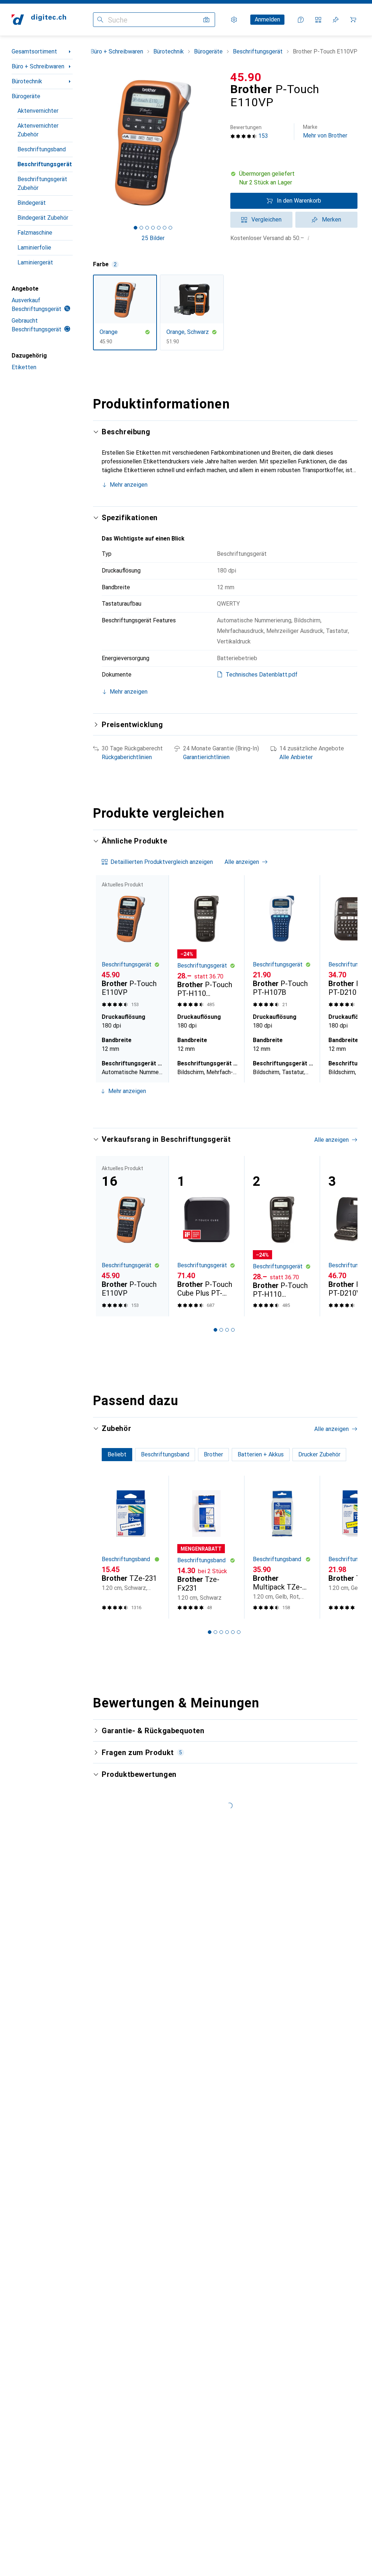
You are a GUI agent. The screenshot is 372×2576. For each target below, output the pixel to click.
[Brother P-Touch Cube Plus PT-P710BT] (206, 1236)
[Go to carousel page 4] (227, 1109)
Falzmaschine (35, 233)
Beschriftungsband (42, 149)
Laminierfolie (34, 248)
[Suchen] (100, 20)
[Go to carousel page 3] (221, 1109)
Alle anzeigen (242, 862)
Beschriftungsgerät (45, 164)
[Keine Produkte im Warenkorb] (353, 20)
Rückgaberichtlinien (127, 757)
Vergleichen (266, 220)
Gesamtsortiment (34, 51)
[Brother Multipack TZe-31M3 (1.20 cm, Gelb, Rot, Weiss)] (282, 1547)
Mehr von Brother (325, 131)
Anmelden (267, 19)
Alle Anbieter (296, 757)
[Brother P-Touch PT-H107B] (282, 942)
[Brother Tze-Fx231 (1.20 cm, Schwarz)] (206, 1547)
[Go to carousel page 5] (233, 1109)
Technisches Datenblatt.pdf (262, 675)
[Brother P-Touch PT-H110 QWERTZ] (206, 942)
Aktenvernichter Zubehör (38, 130)
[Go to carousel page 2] (215, 1109)
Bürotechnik (27, 81)
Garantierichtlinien (206, 757)
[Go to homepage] (39, 20)
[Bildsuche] (206, 20)
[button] (294, 178)
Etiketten (24, 367)
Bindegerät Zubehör (43, 218)
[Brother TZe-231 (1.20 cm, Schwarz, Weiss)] (131, 1547)
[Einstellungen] (234, 20)
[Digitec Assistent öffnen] (301, 20)
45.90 (246, 77)
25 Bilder (153, 238)
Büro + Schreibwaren (38, 66)
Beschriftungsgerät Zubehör (42, 184)
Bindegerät (32, 203)
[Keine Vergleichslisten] (318, 20)
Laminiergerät (35, 262)
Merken (331, 220)
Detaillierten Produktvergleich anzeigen (162, 862)
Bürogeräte (26, 96)
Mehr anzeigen (129, 485)
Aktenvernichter (38, 111)
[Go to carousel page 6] (239, 1109)
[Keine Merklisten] (336, 20)
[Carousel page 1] (210, 1109)
